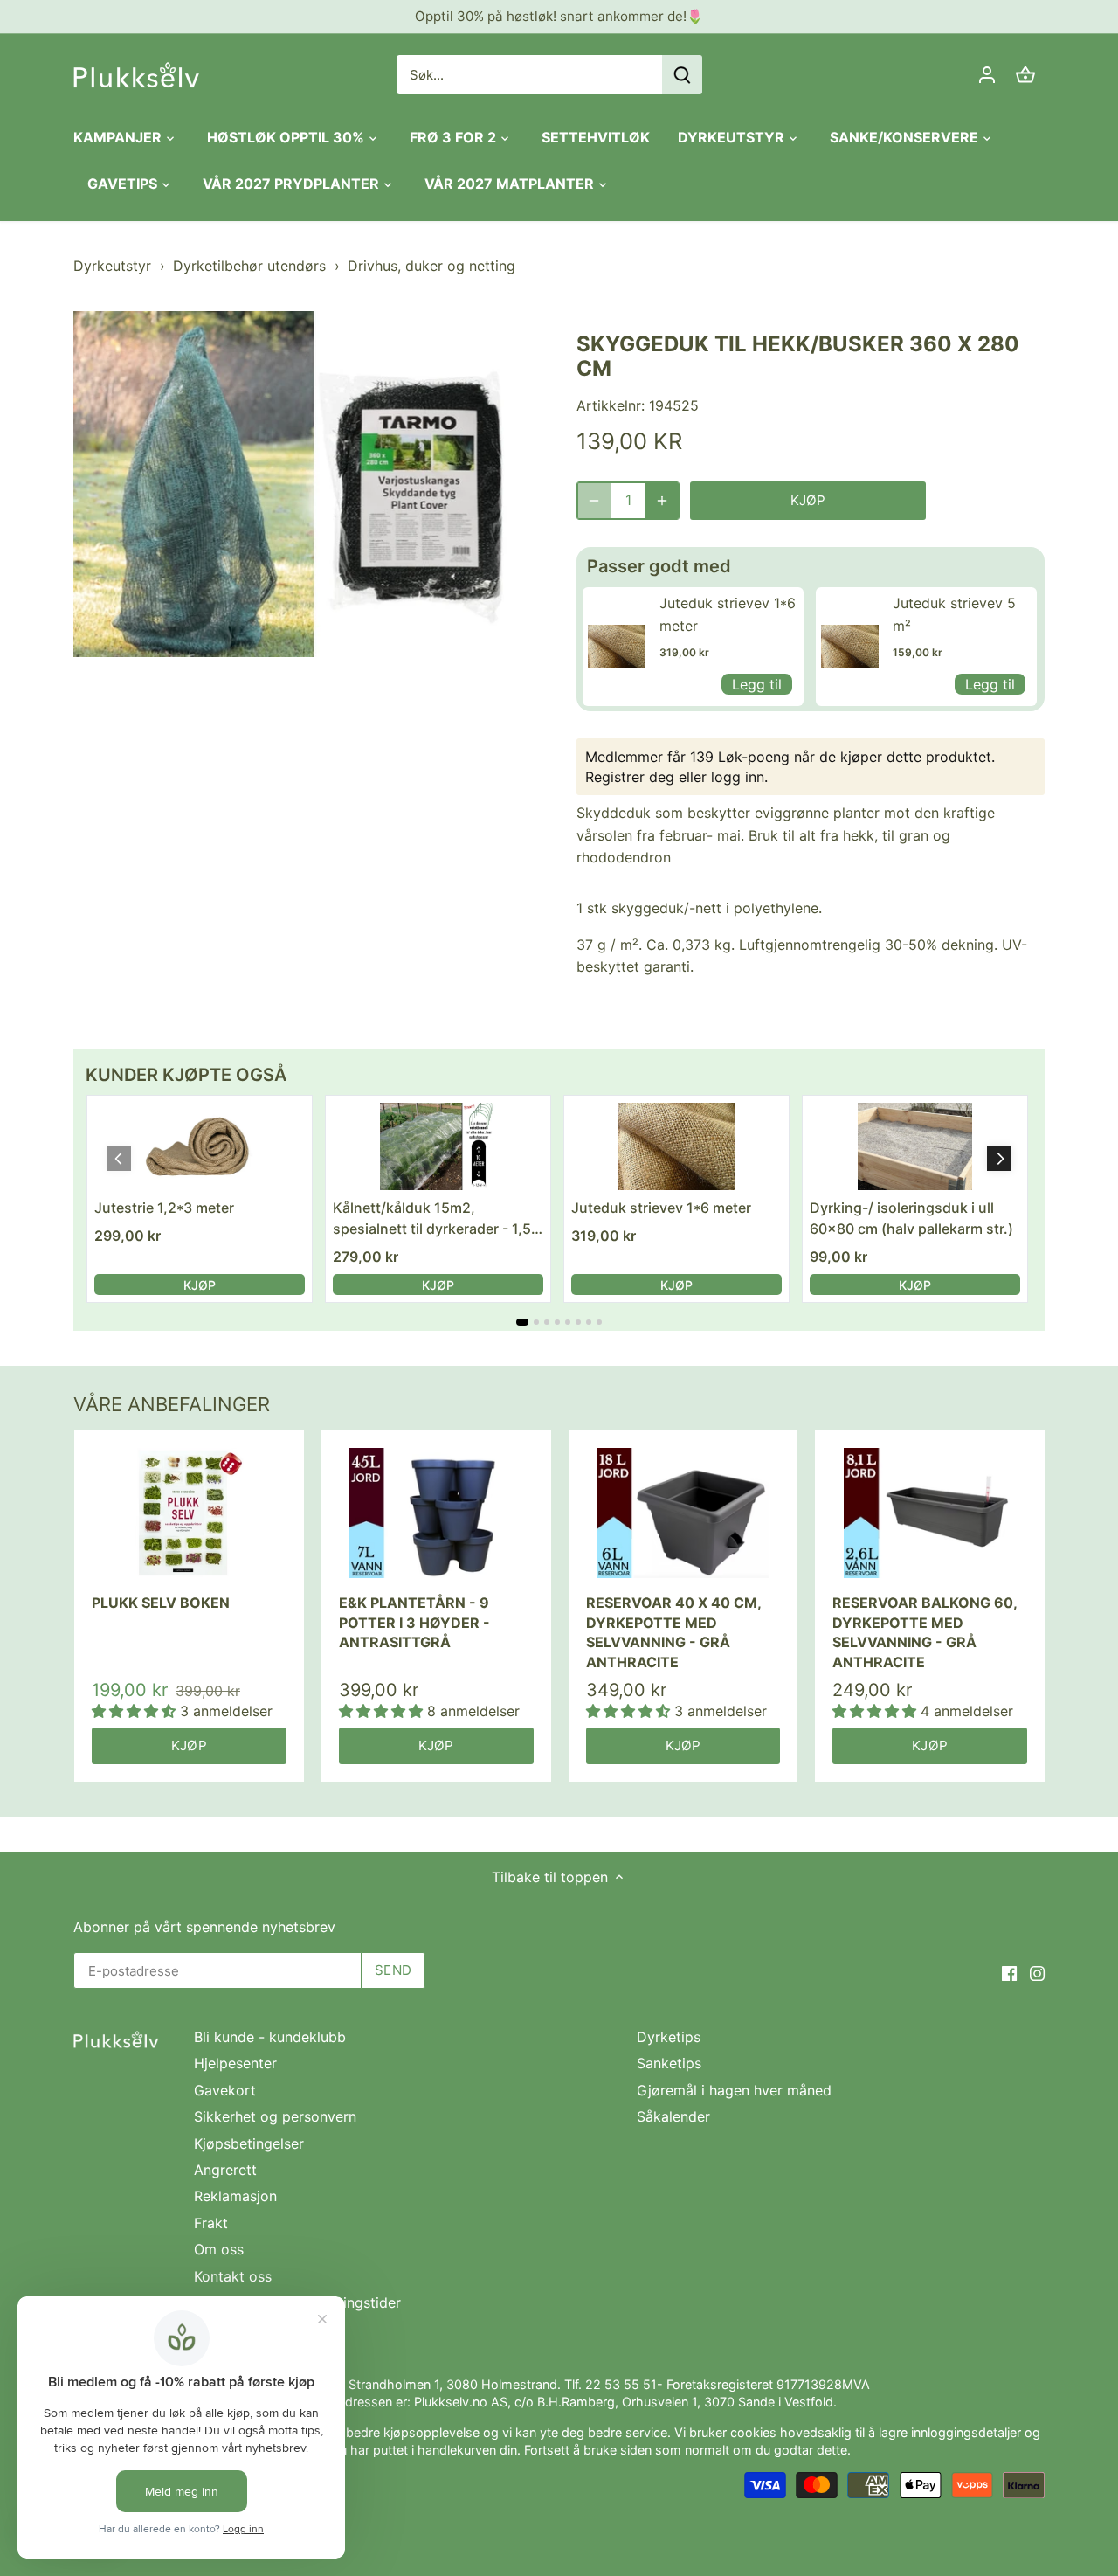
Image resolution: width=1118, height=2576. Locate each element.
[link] (617, 647)
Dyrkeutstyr (112, 266)
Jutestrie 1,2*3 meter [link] (164, 1208)
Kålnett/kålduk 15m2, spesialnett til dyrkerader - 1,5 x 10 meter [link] (432, 1219)
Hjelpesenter (235, 2063)
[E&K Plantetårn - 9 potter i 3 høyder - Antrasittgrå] (436, 1513)
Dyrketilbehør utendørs (249, 266)
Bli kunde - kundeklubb (270, 2037)
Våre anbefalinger (172, 1404)
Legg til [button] (757, 684)
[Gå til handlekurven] (1025, 75)
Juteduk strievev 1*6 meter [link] (728, 614)
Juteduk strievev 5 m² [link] (954, 614)
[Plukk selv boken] (189, 1513)
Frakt (211, 2223)
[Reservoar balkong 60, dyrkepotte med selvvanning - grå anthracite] (930, 1513)
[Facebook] (1009, 1972)
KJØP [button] (200, 1285)
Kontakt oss (233, 2276)
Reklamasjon (235, 2196)
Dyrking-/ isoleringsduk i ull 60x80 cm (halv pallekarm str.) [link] (911, 1218)
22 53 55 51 (621, 2384)
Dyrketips (669, 2037)
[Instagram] (1037, 1972)
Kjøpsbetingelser (249, 2143)
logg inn (738, 777)
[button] (999, 1159)
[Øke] (662, 501)
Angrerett (225, 2170)
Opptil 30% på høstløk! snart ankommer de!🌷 (559, 16)
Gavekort (225, 2090)
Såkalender (673, 2116)
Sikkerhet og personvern (275, 2116)
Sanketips (669, 2063)
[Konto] (987, 75)
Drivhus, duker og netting (431, 266)
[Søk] (682, 75)
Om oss (219, 2249)
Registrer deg (630, 777)
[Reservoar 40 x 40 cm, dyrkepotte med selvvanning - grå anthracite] (683, 1513)
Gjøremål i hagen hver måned (734, 2090)
